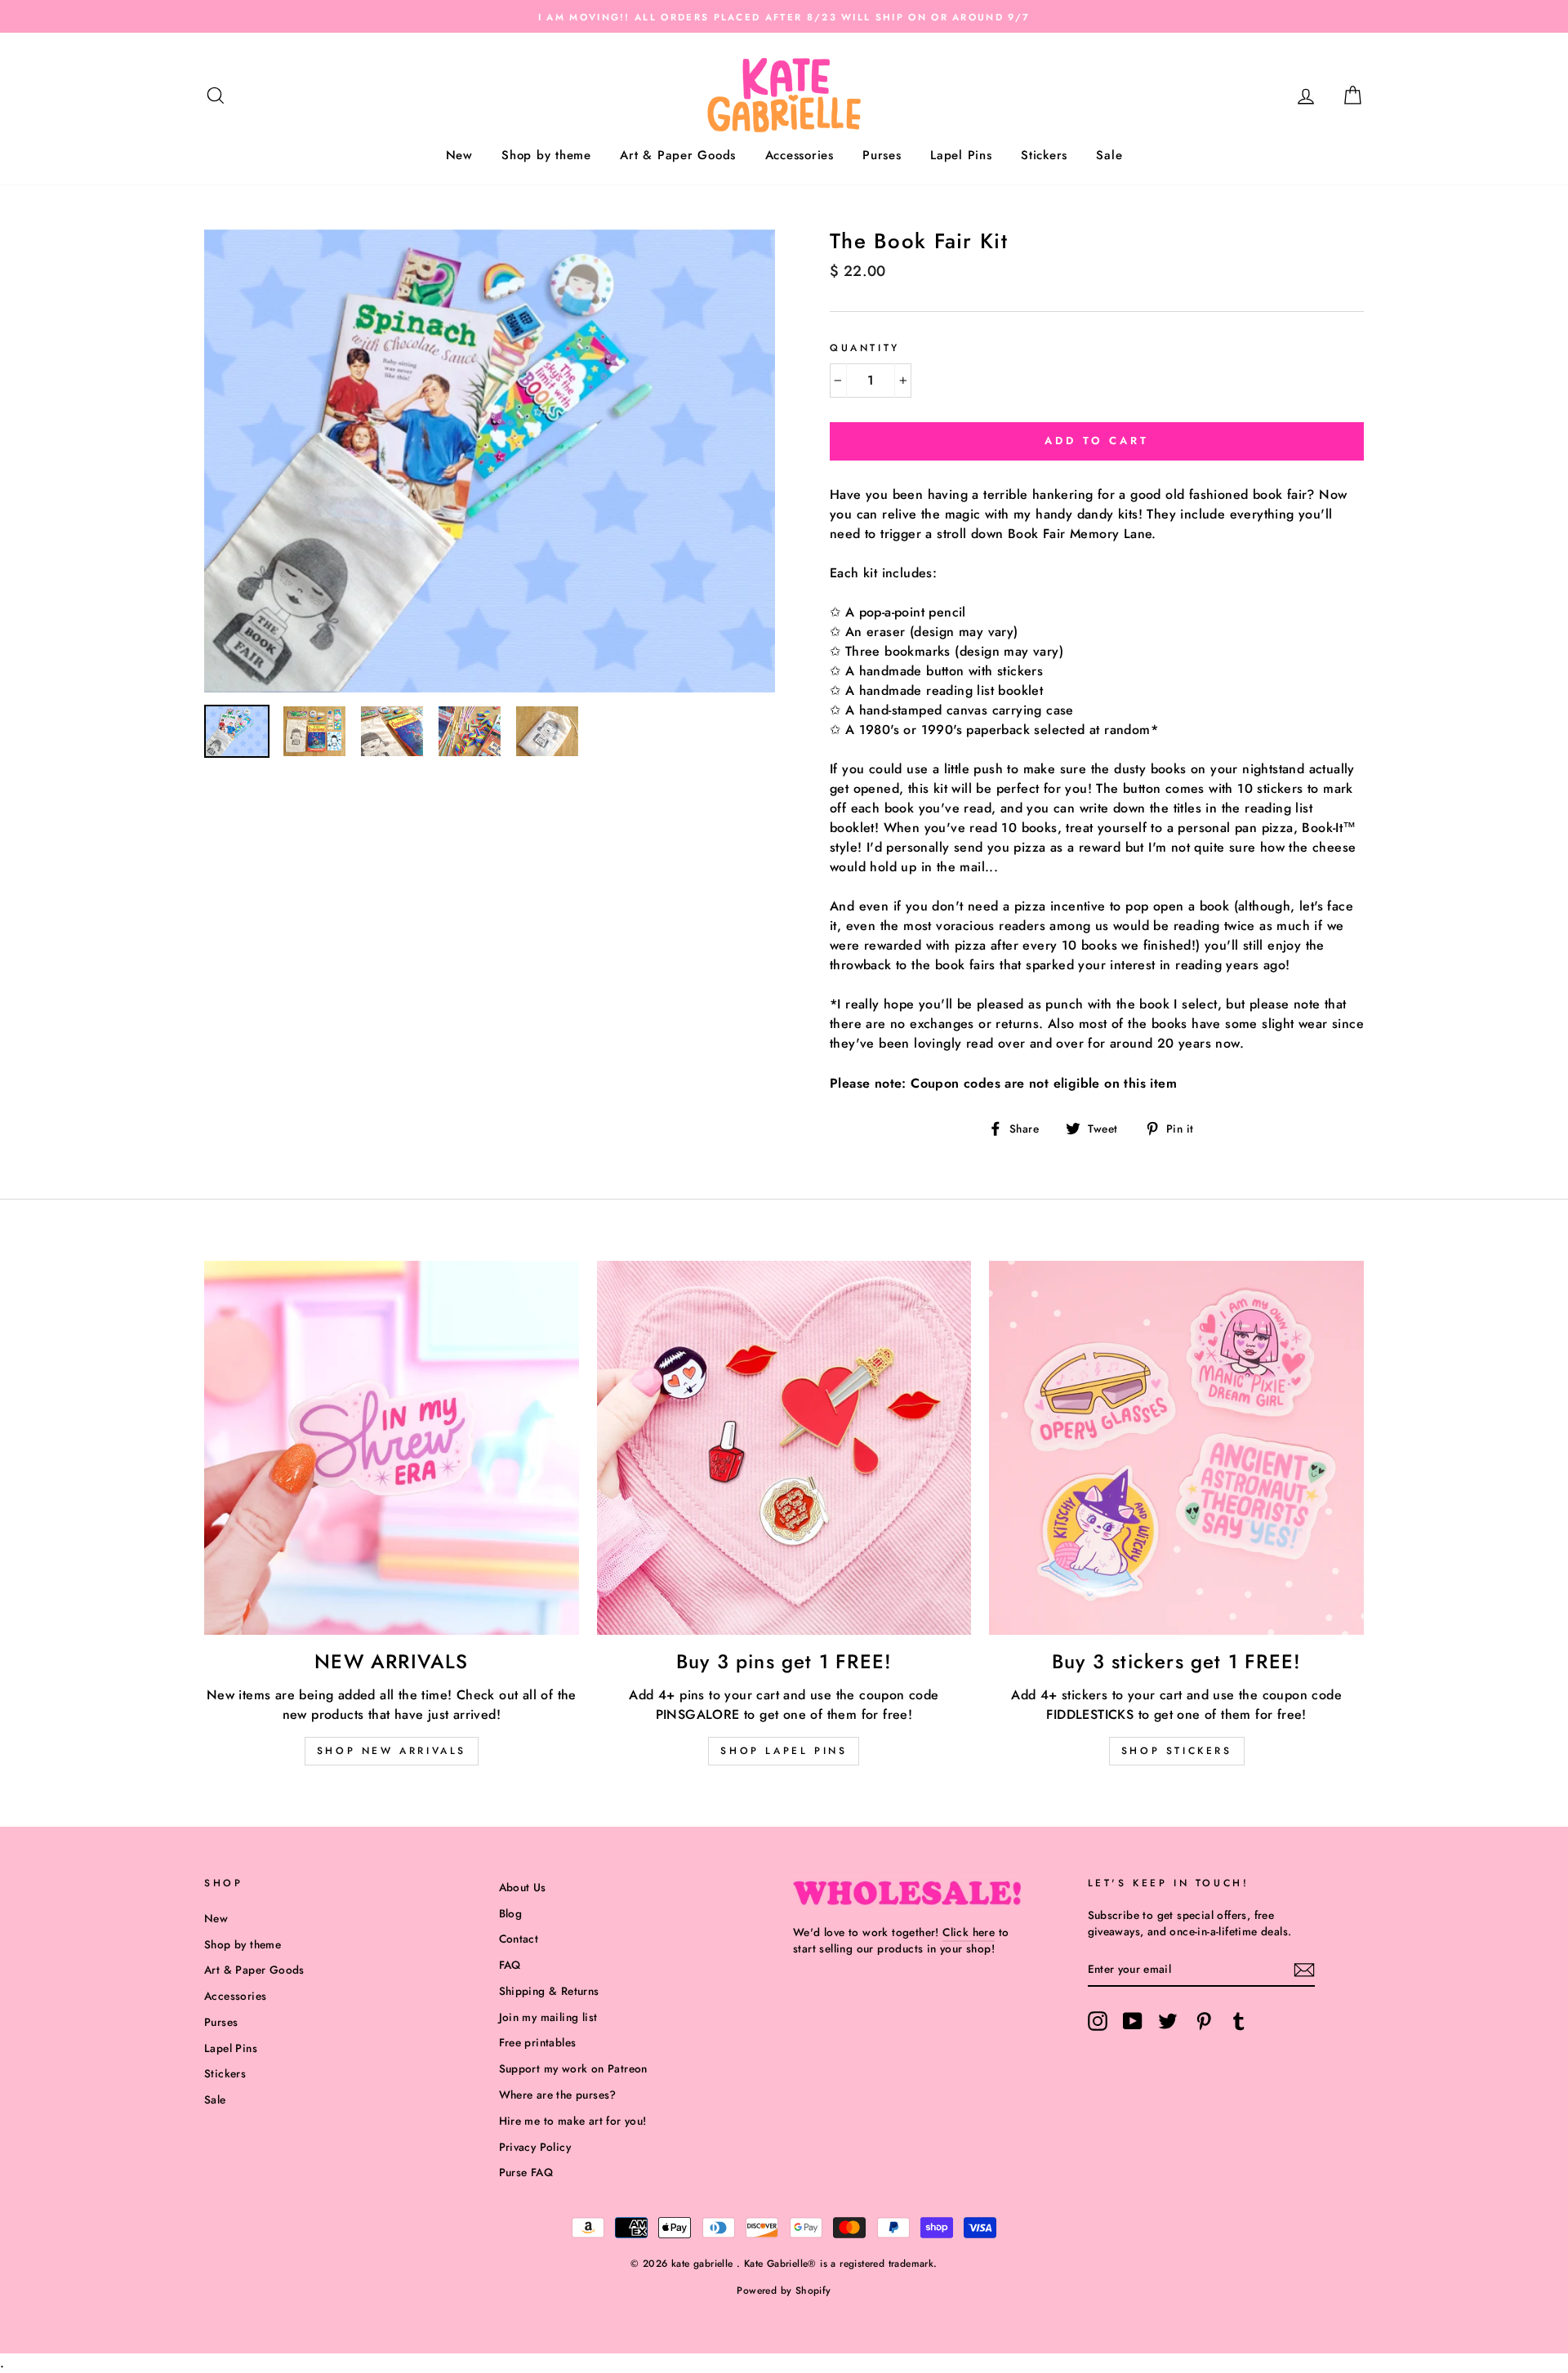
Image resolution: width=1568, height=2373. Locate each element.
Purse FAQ (526, 2172)
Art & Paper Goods (678, 155)
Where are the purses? (558, 2095)
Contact (519, 1939)
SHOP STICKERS (1177, 1751)
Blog (511, 1913)
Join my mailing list (548, 2017)
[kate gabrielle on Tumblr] (1239, 2021)
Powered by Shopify (784, 2291)
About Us (523, 1887)
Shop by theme (546, 155)
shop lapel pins (784, 1751)
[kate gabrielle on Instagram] (1098, 2021)
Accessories (800, 155)
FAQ (510, 1965)
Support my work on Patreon (573, 2068)
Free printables (538, 2042)
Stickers (1044, 155)
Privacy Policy (535, 2147)
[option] (784, 16)
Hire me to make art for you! (573, 2121)
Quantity (865, 348)
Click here (969, 1932)
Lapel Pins (961, 155)
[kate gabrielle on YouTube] (1133, 2021)
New (459, 155)
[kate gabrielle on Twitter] (1168, 2021)
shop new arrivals (392, 1751)
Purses (882, 155)
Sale (1109, 155)
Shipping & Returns (549, 1991)
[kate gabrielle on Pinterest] (1204, 2021)
